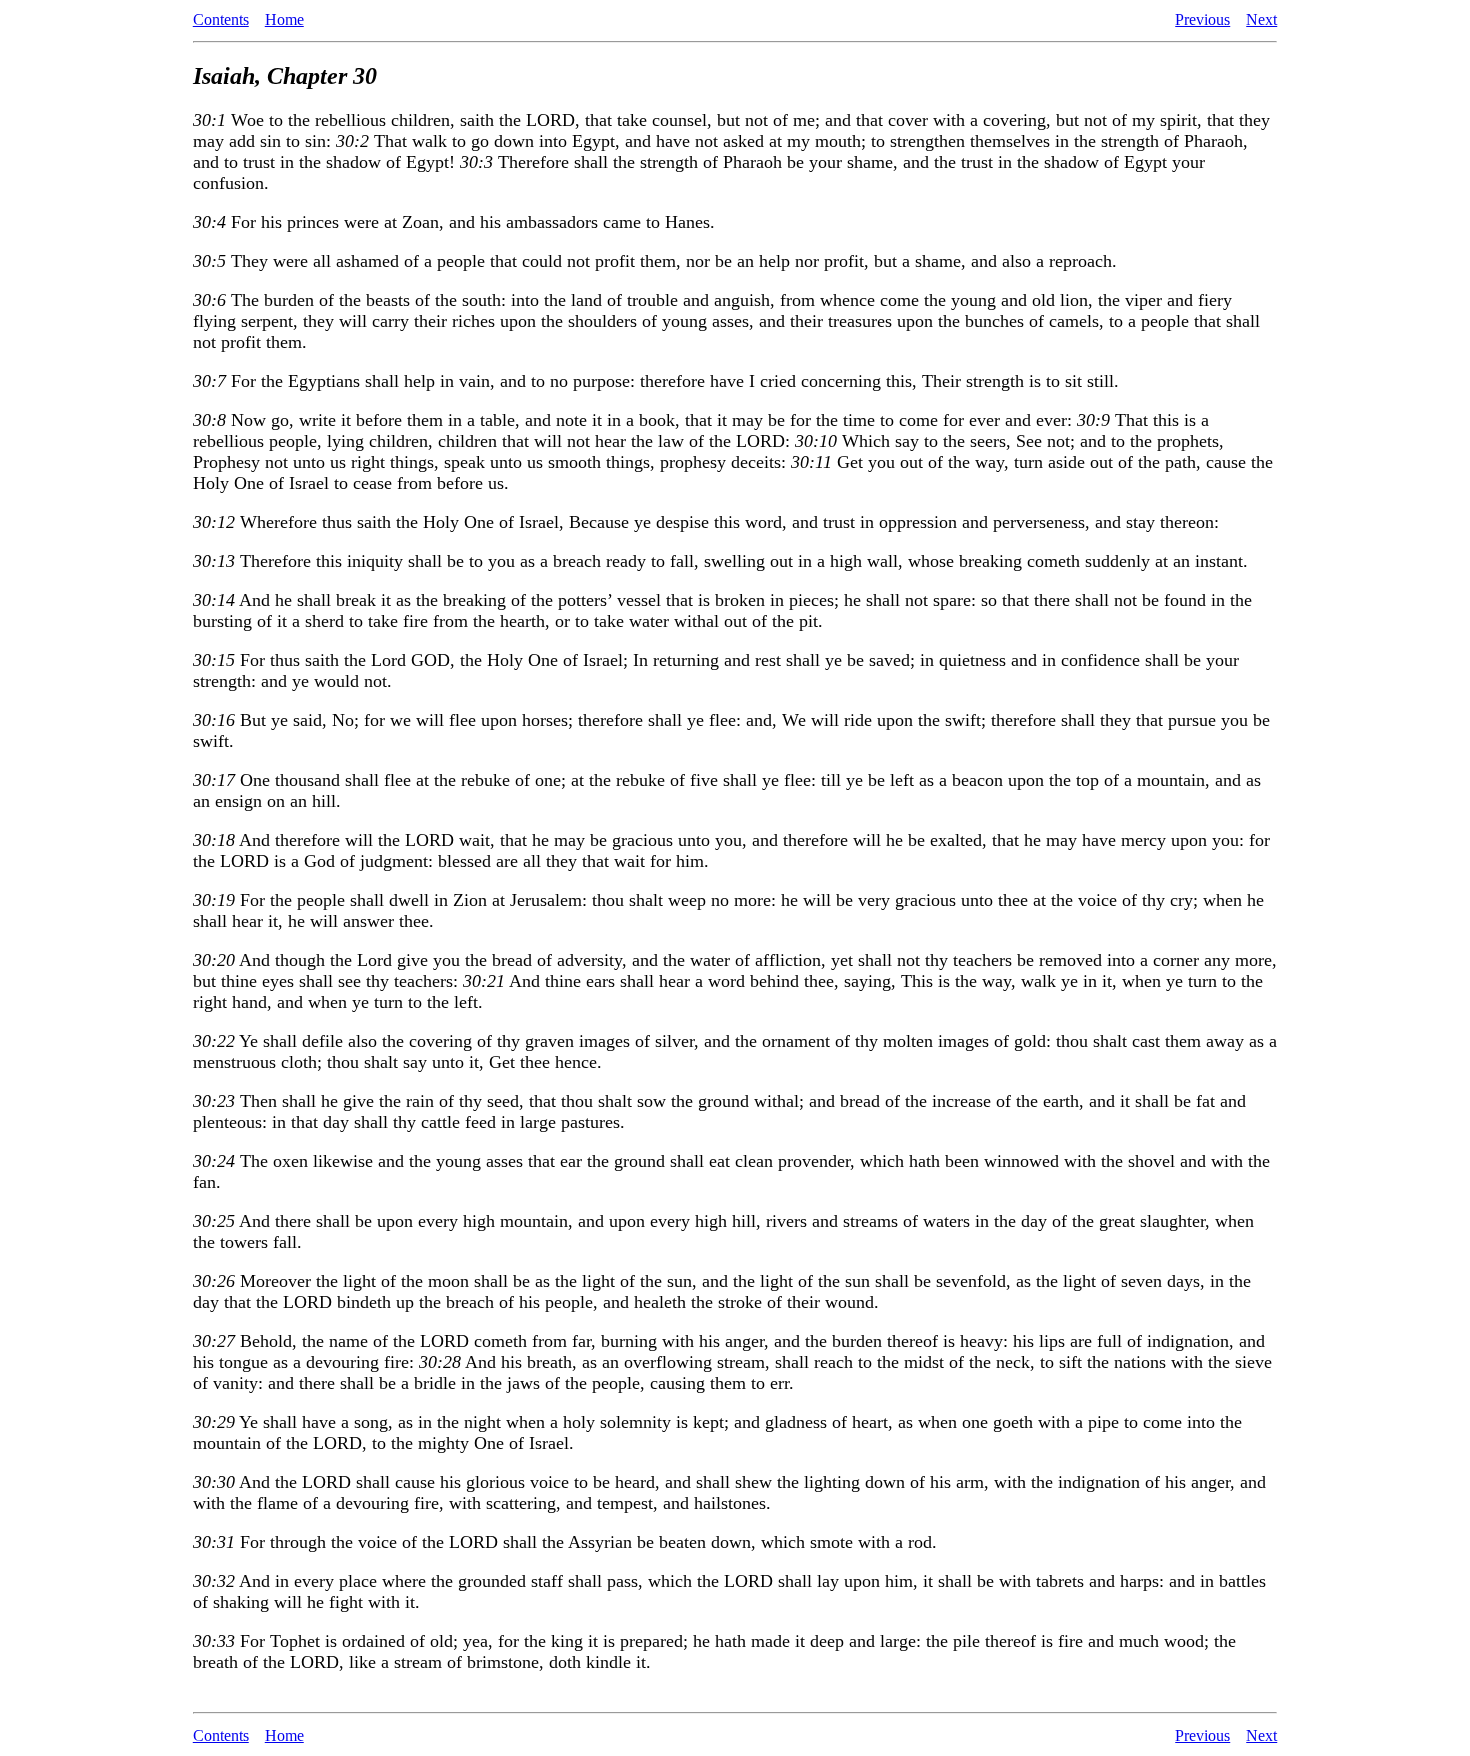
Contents (221, 19)
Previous (1202, 19)
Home (284, 19)
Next (1261, 19)
